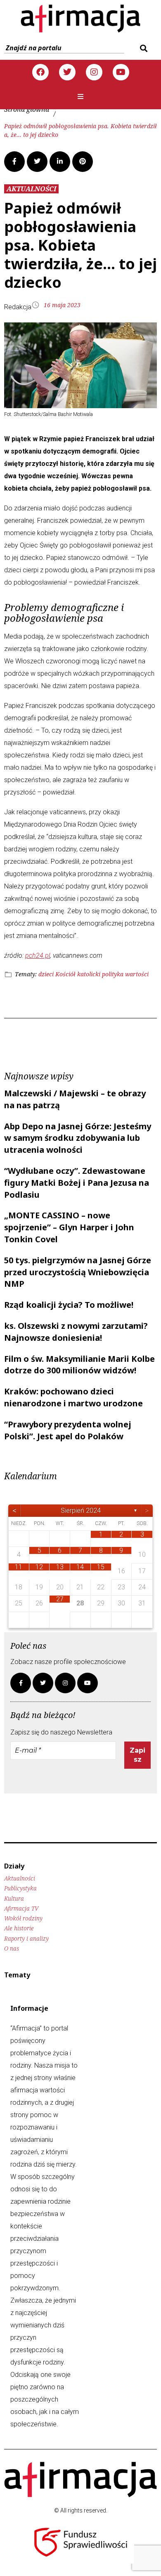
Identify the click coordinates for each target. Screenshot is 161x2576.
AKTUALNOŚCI (31, 189)
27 (60, 1599)
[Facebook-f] (21, 1683)
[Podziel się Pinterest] (83, 162)
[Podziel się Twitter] (37, 162)
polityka (113, 974)
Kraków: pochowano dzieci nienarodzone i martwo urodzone (73, 1397)
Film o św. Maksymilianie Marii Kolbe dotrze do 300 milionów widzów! (79, 1365)
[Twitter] (67, 72)
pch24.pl (38, 955)
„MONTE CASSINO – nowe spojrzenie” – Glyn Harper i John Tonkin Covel (69, 1227)
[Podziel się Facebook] (14, 162)
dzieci (46, 974)
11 (19, 1567)
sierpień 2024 (81, 1510)
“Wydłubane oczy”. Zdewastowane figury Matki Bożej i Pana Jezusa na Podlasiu (77, 1183)
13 (60, 1567)
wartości (137, 974)
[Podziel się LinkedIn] (60, 162)
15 (101, 1567)
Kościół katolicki (78, 974)
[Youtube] (121, 72)
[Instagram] (94, 72)
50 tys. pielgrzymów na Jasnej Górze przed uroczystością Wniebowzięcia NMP (78, 1272)
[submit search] (143, 48)
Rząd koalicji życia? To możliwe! (69, 1305)
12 (39, 1567)
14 (80, 1567)
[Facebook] (40, 72)
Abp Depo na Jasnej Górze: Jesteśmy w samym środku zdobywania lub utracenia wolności (78, 1138)
